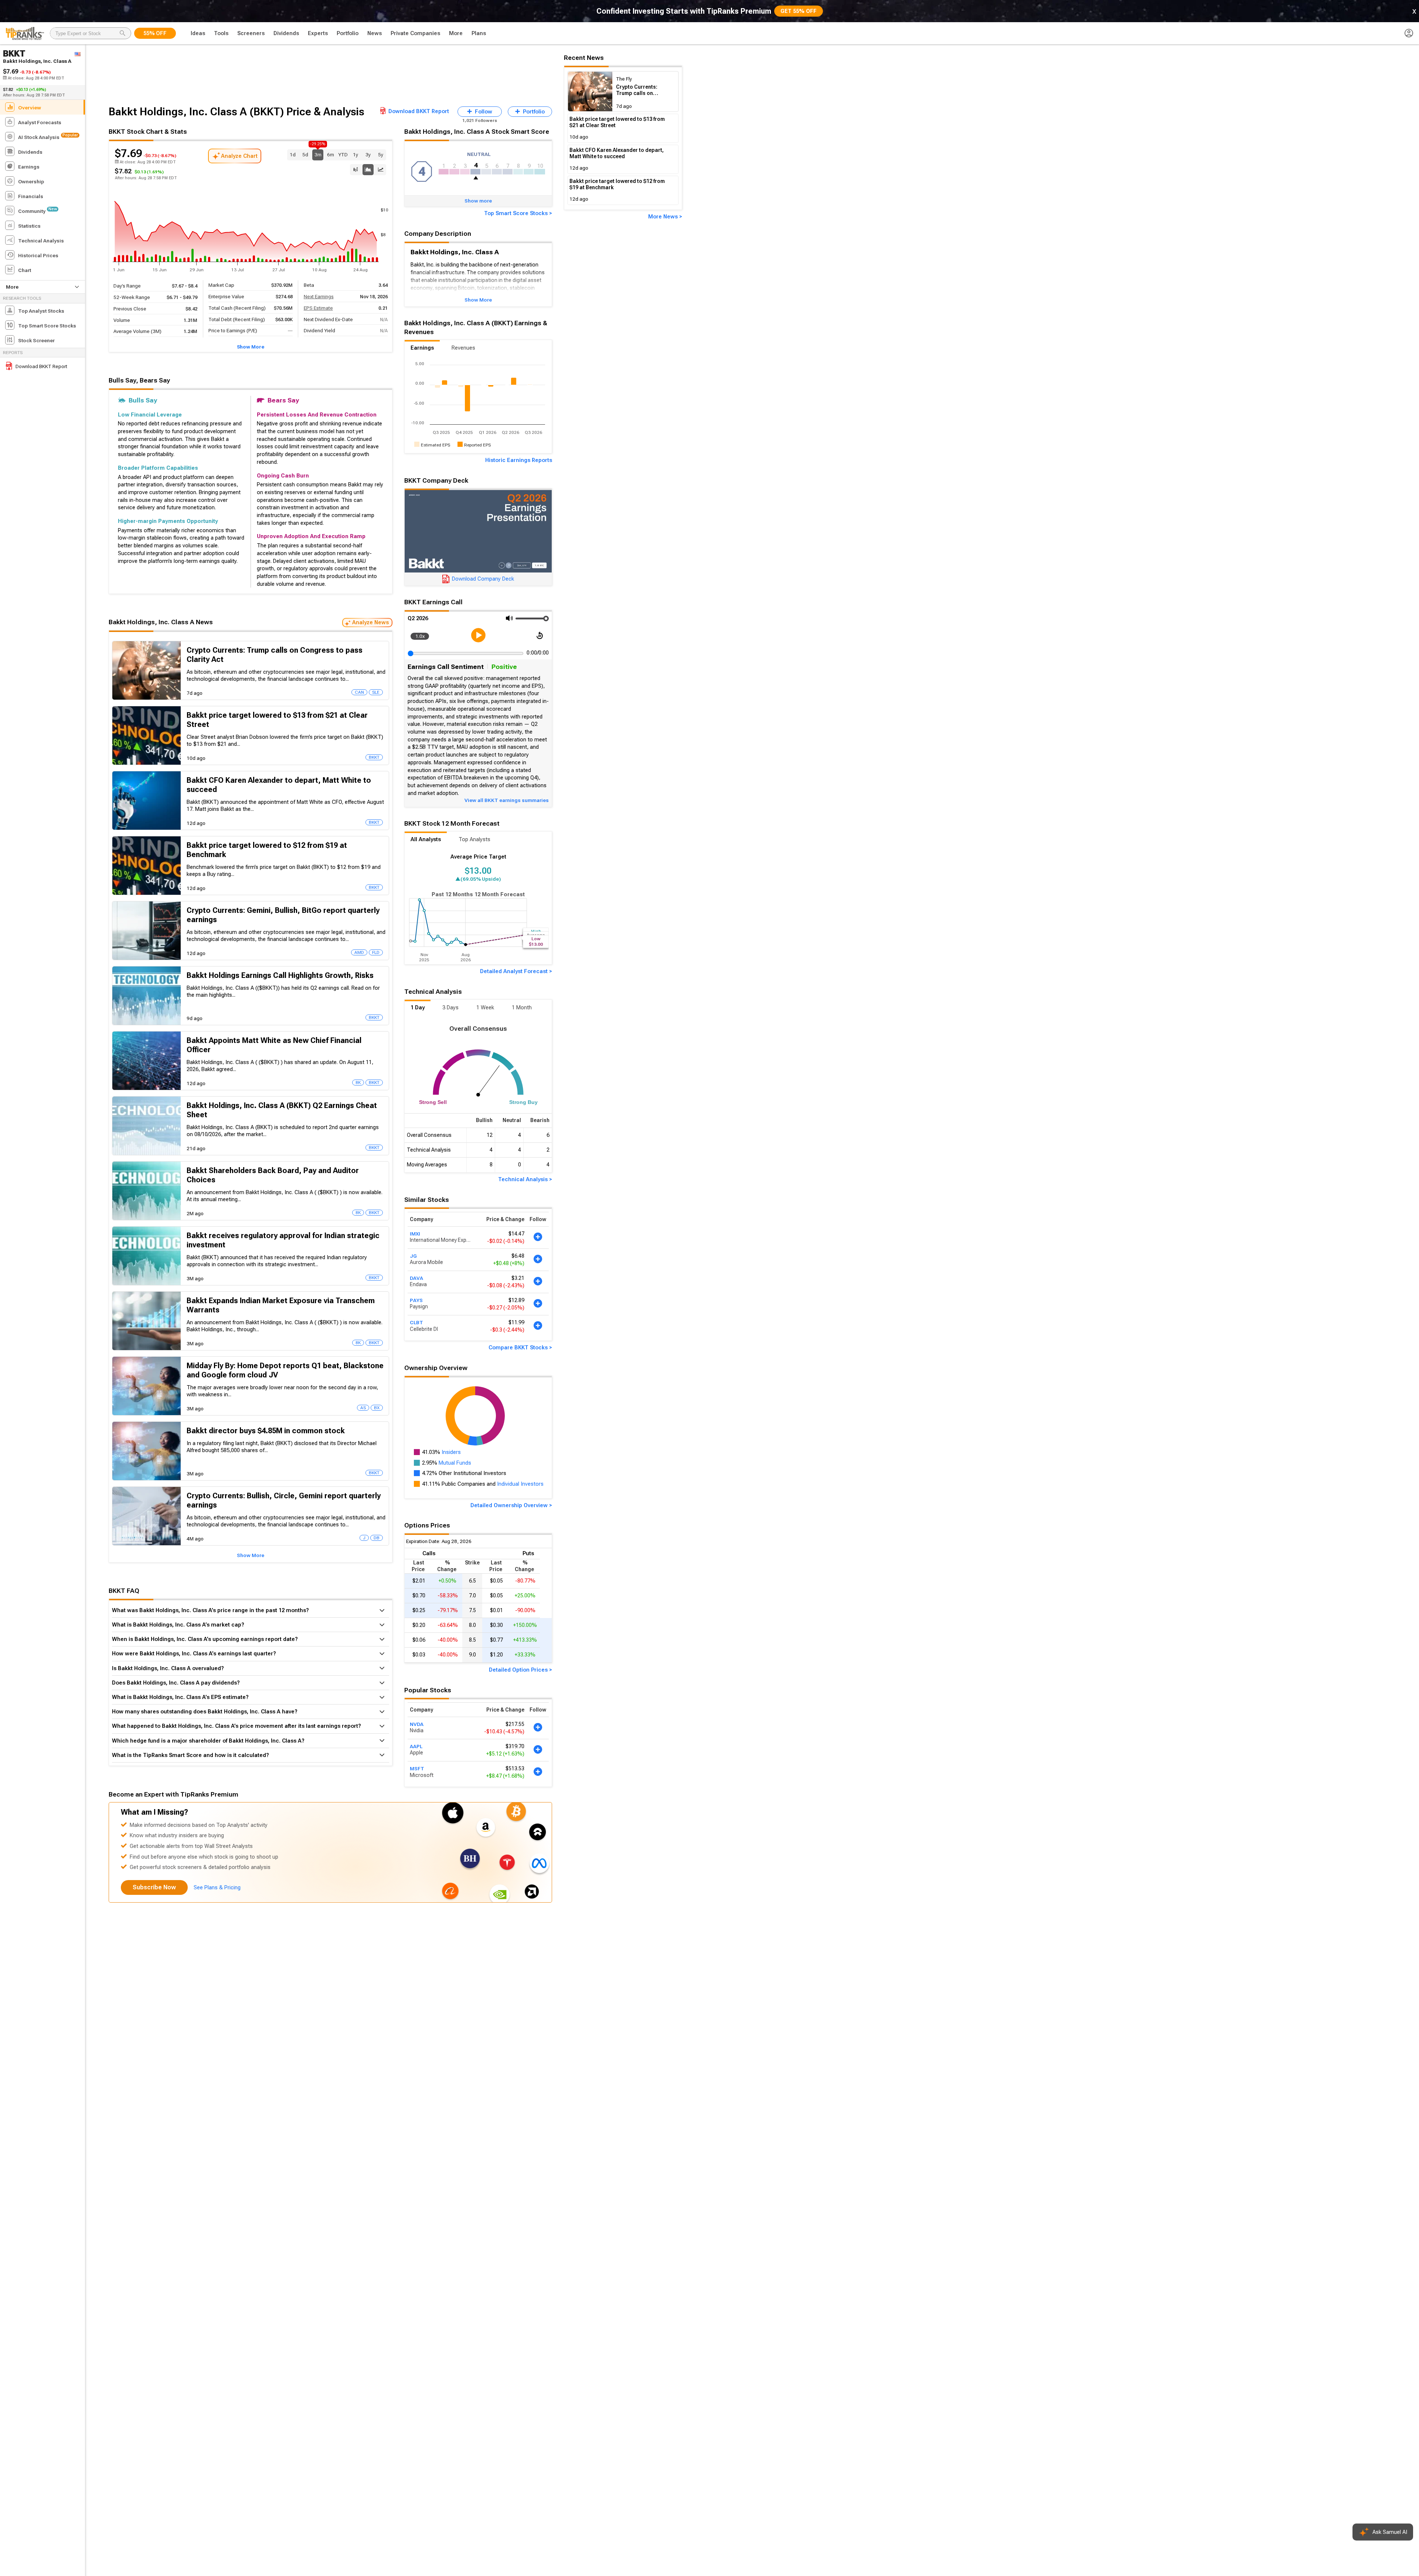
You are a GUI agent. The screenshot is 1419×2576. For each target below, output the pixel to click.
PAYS (416, 1300)
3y (368, 154)
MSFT (417, 1769)
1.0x (420, 636)
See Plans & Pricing (217, 1887)
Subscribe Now (154, 1887)
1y (355, 154)
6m (331, 154)
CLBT (416, 1323)
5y (381, 154)
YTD (343, 154)
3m (318, 154)
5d (305, 154)
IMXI (415, 1234)
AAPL (416, 1746)
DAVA (416, 1278)
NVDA (417, 1724)
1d (293, 154)
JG (413, 1256)
